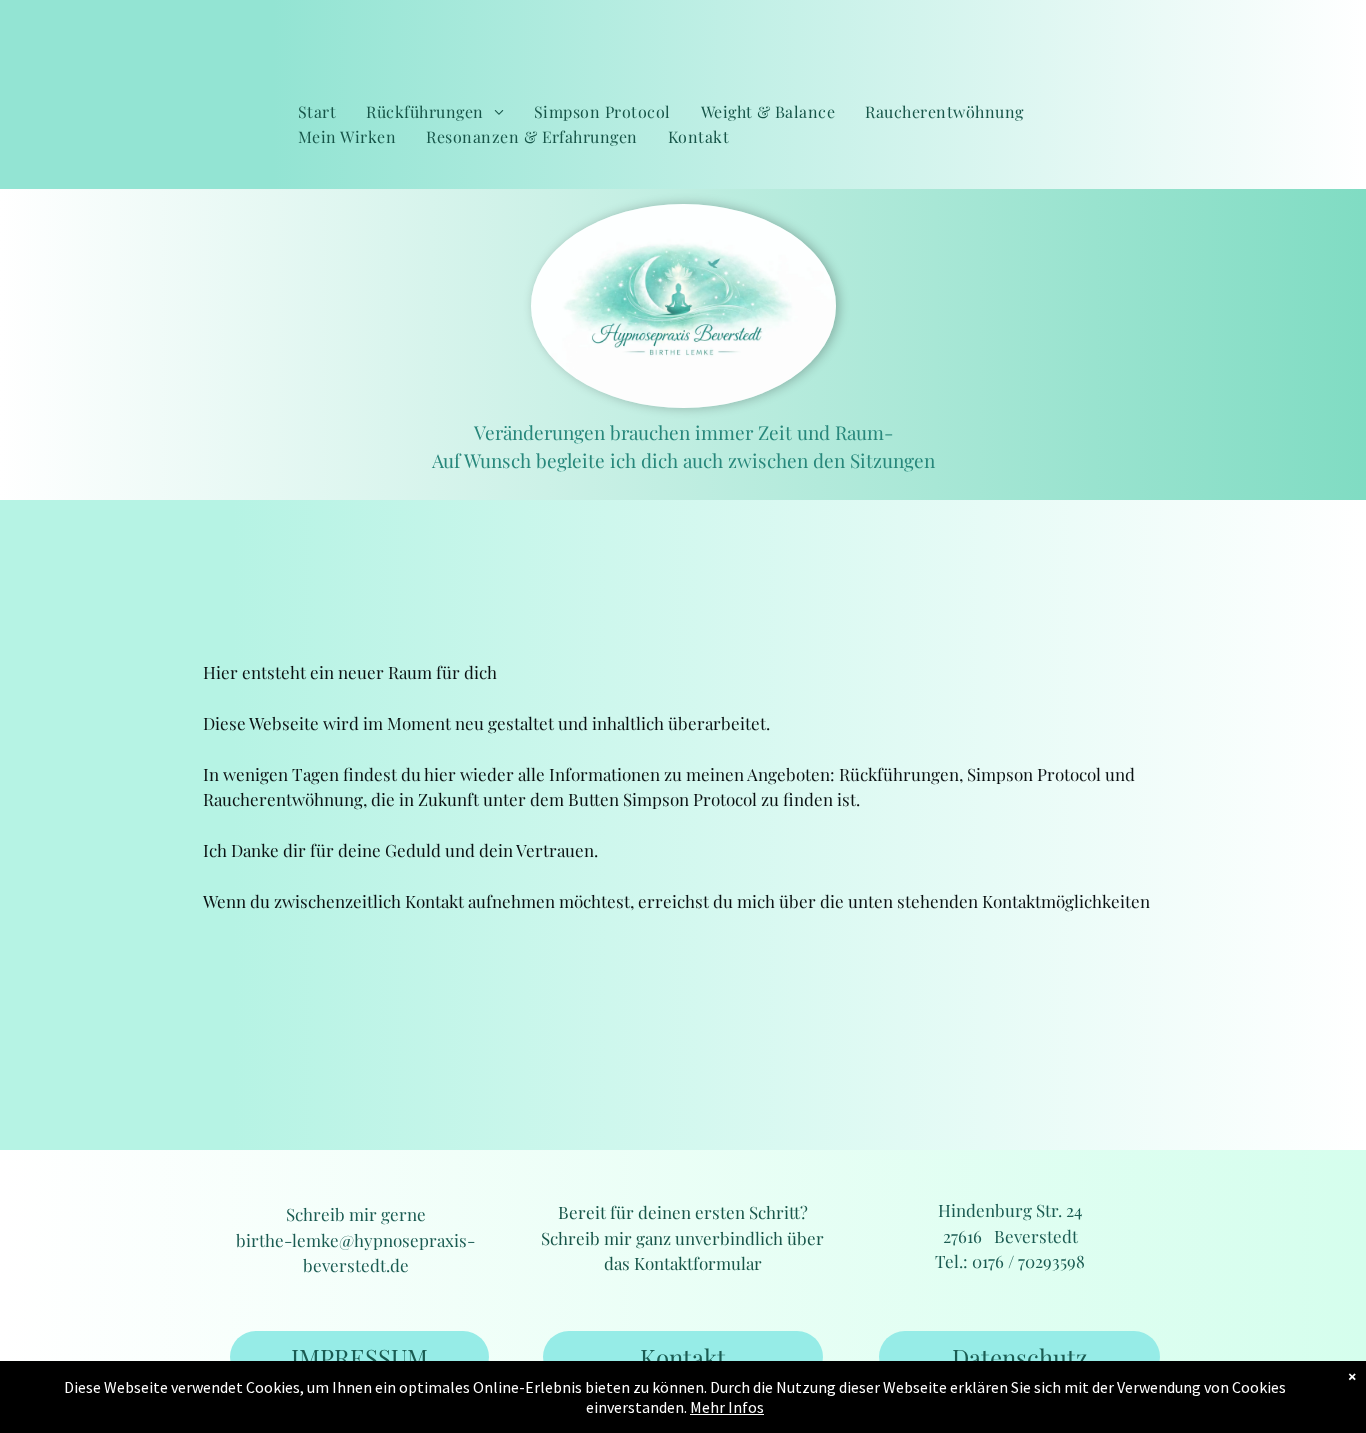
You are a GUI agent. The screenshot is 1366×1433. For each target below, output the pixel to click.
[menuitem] (317, 112)
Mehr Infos (727, 1407)
